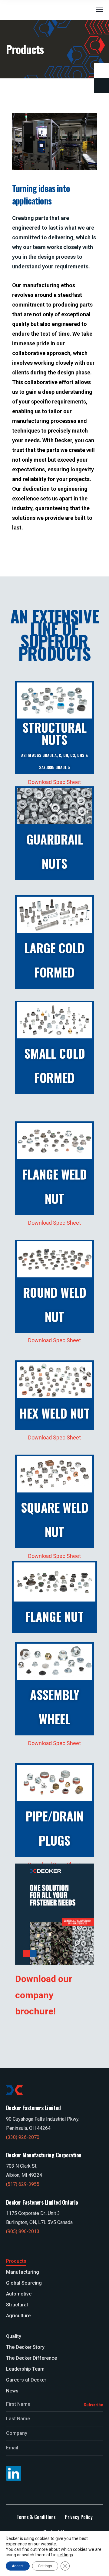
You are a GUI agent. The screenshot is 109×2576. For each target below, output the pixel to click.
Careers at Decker (26, 2380)
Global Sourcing (24, 2283)
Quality (14, 2336)
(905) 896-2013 (23, 2231)
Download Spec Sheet (54, 782)
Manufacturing (23, 2272)
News (12, 2391)
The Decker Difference (31, 2358)
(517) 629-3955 (23, 2184)
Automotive (19, 2294)
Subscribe (93, 2404)
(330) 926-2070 (23, 2137)
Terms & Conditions (36, 2517)
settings (65, 2555)
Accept (18, 2566)
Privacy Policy (79, 2517)
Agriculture (18, 2316)
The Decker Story (25, 2347)
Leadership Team (25, 2369)
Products (16, 2261)
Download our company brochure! (44, 1995)
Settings (45, 2566)
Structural (17, 2305)
